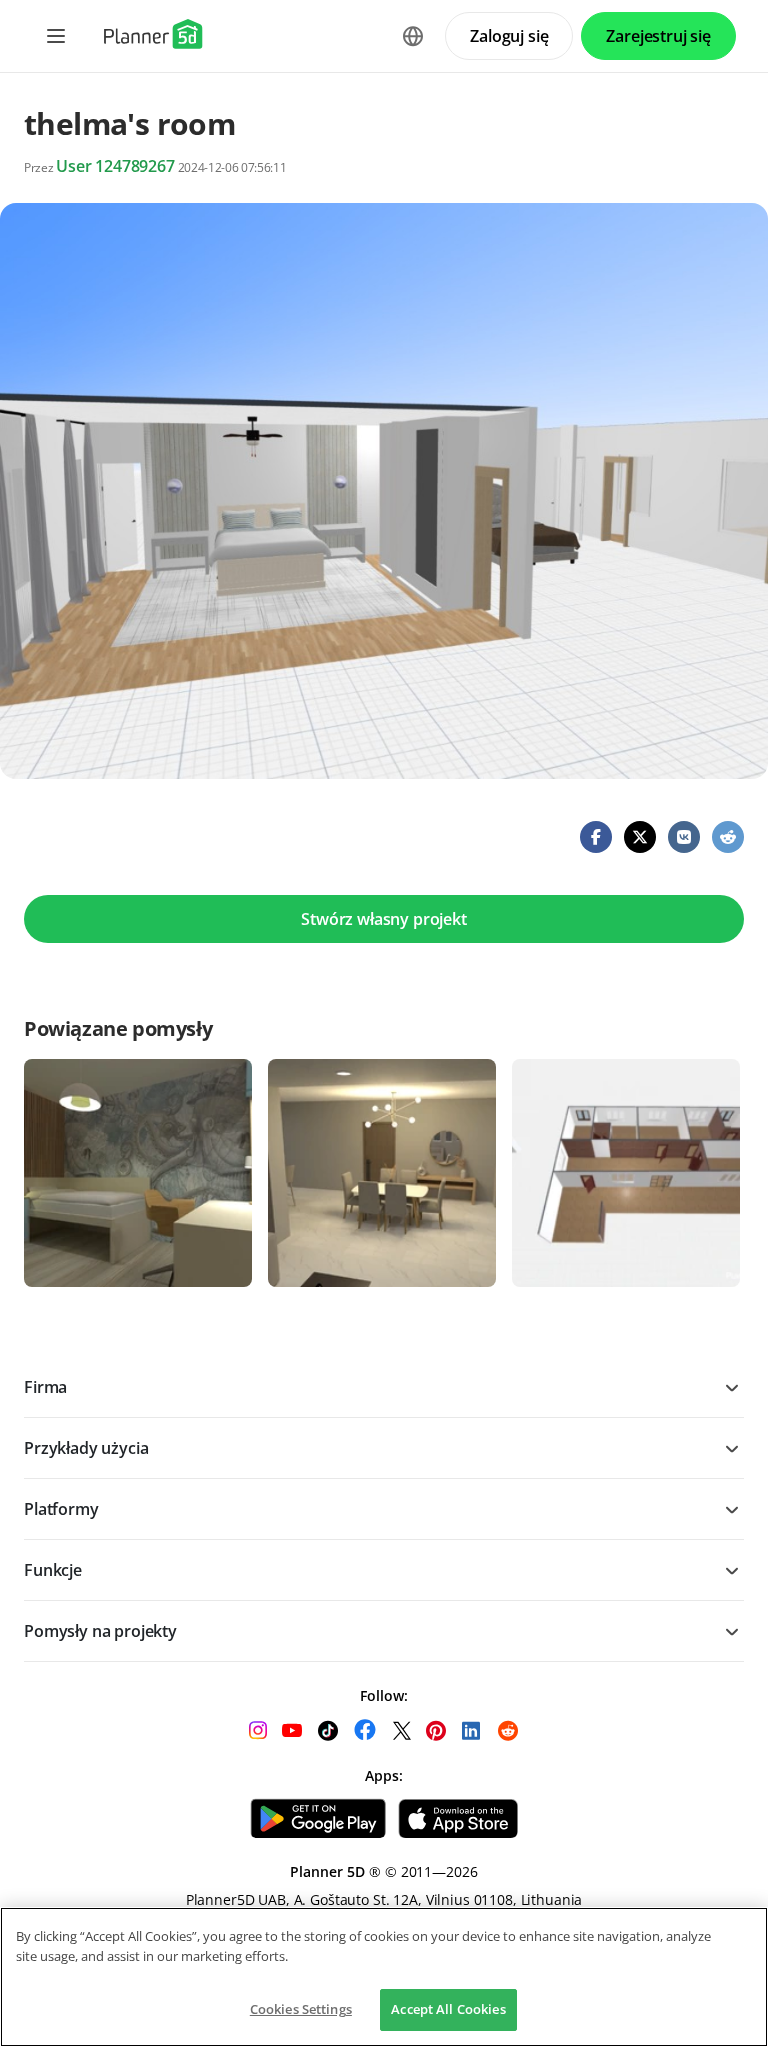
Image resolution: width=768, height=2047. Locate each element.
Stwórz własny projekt (384, 919)
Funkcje (53, 1570)
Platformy (61, 1509)
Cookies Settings (301, 2009)
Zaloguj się (509, 36)
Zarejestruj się (658, 36)
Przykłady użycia (86, 1448)
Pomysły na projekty (100, 1631)
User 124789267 (115, 166)
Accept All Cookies (448, 2009)
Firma (45, 1387)
